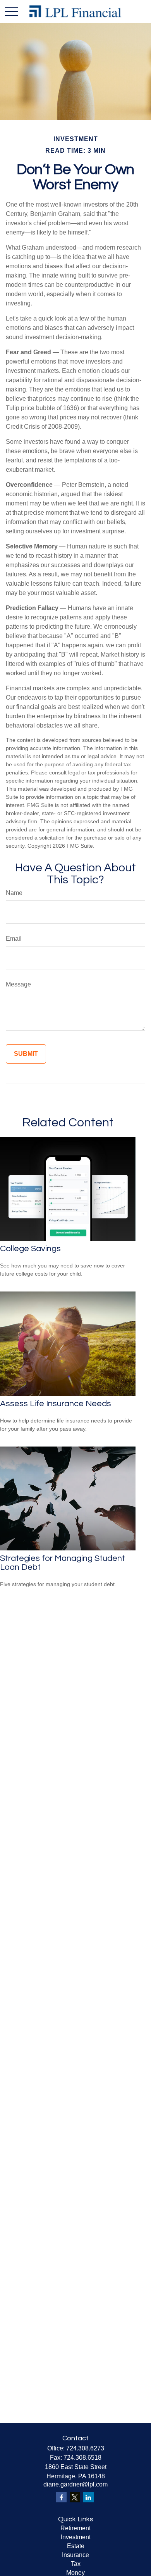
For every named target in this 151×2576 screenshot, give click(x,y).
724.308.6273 (85, 2448)
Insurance (75, 2555)
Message (18, 984)
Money (75, 2573)
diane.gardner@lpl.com (75, 2484)
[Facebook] (61, 2497)
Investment (76, 2537)
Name (14, 893)
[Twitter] (75, 2497)
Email (14, 939)
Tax (76, 2564)
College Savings (30, 1249)
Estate (76, 2546)
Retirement (75, 2528)
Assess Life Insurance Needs (56, 1404)
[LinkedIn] (88, 2497)
